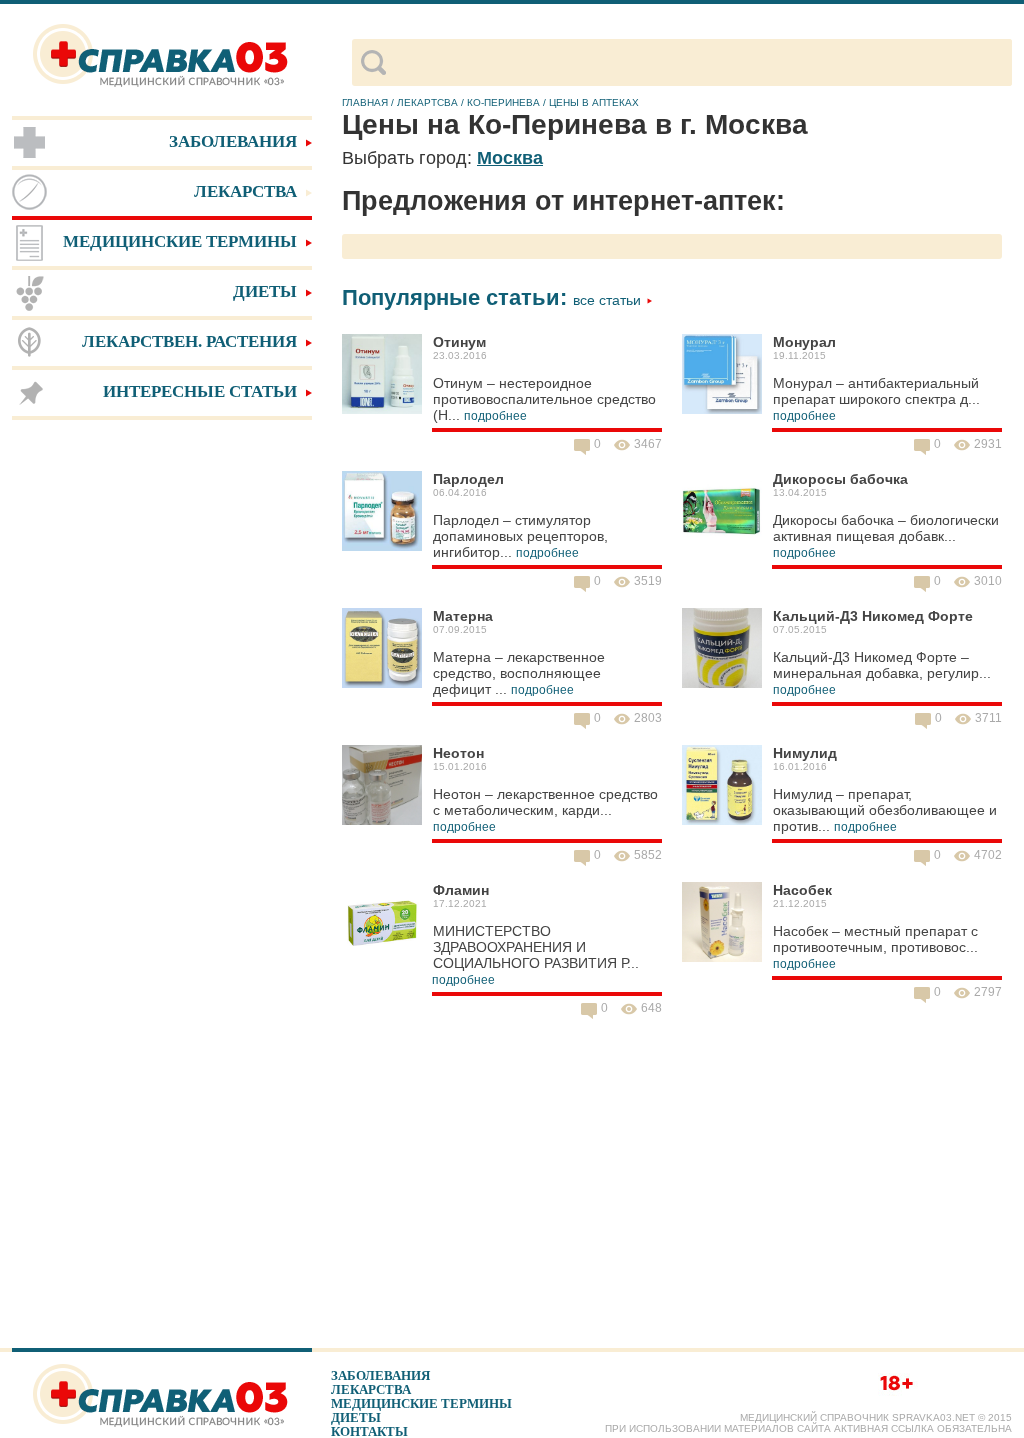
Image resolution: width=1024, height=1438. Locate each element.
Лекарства (371, 1389)
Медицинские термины (421, 1403)
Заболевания (380, 1375)
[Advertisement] (162, 740)
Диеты (356, 1417)
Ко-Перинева (503, 102)
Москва (510, 158)
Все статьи (609, 300)
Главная (365, 102)
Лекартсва (427, 102)
